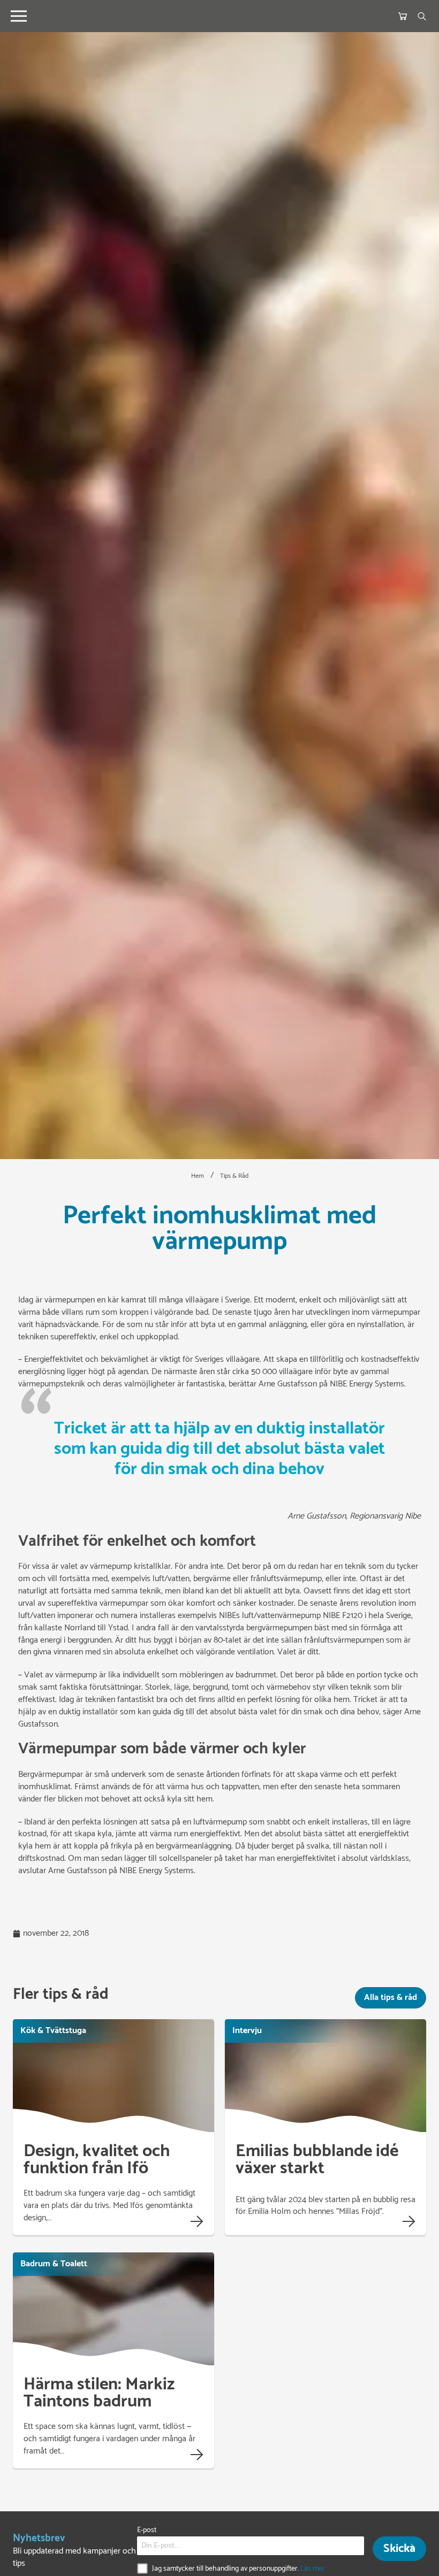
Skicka (399, 2549)
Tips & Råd (234, 1176)
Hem (198, 1176)
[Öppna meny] (19, 16)
